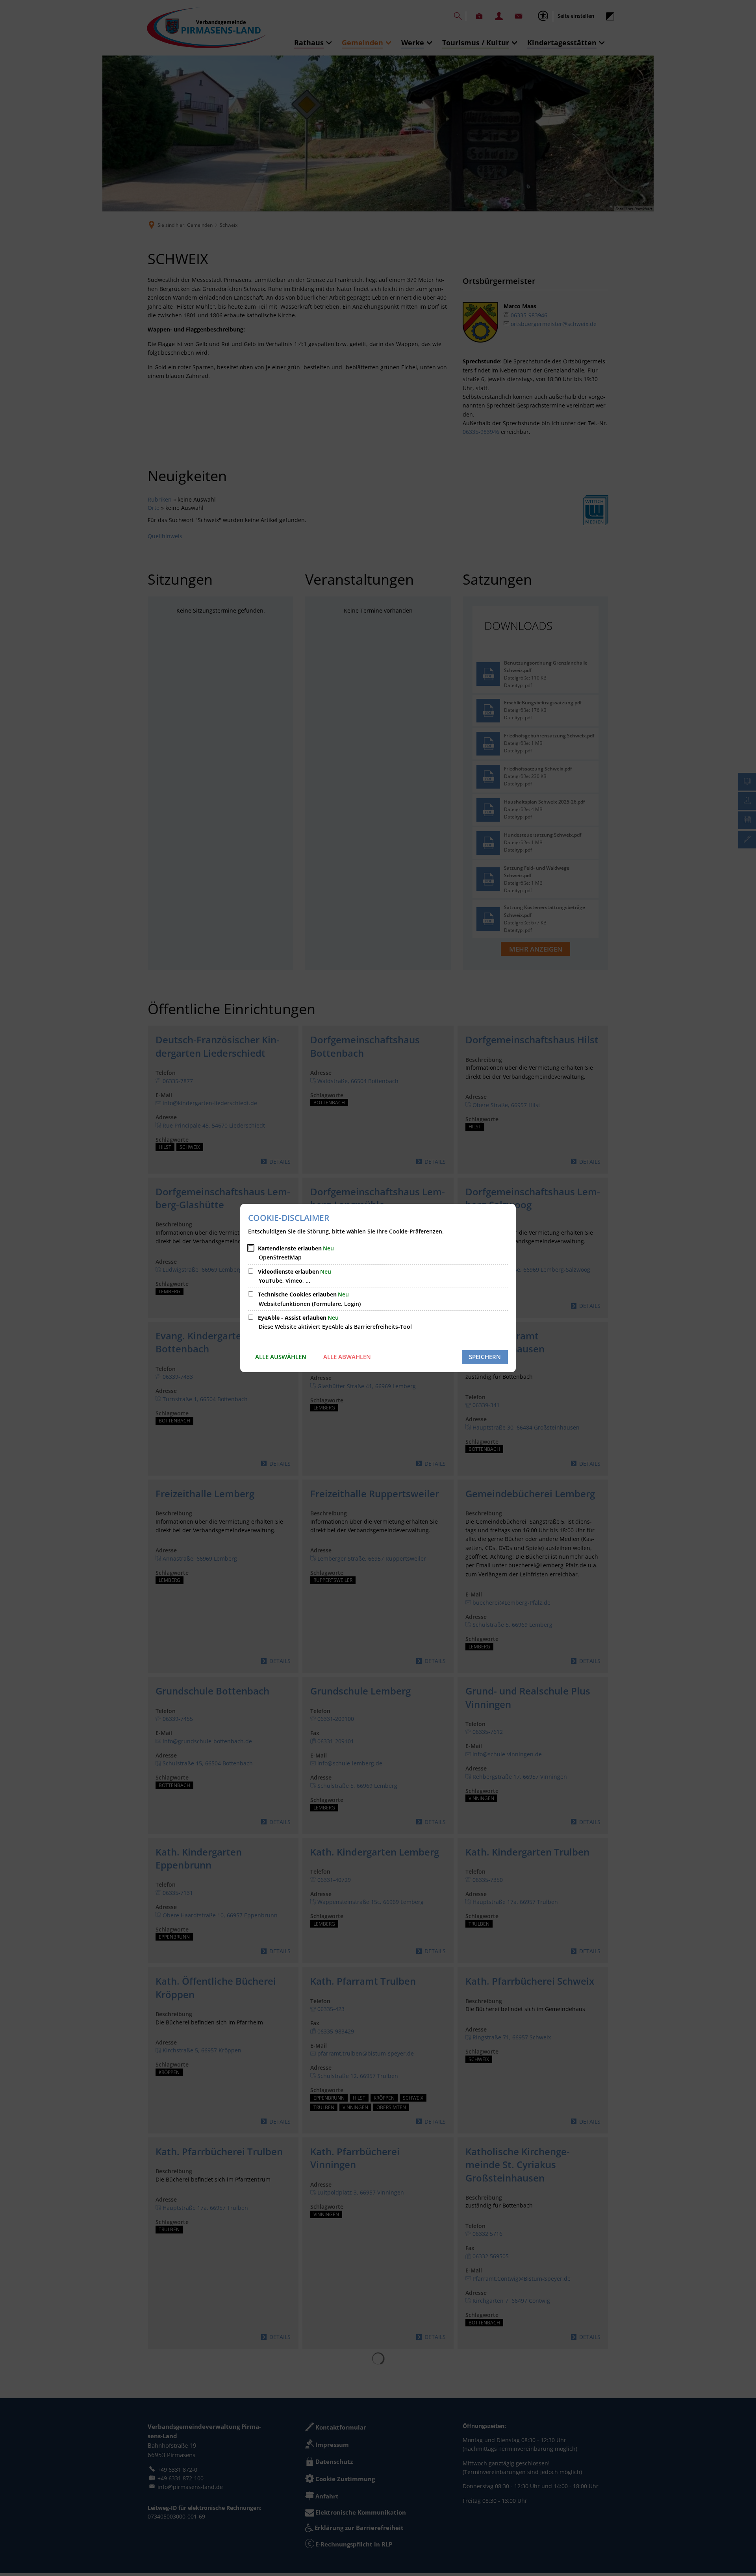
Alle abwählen (347, 1357)
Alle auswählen (281, 1357)
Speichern (485, 1357)
